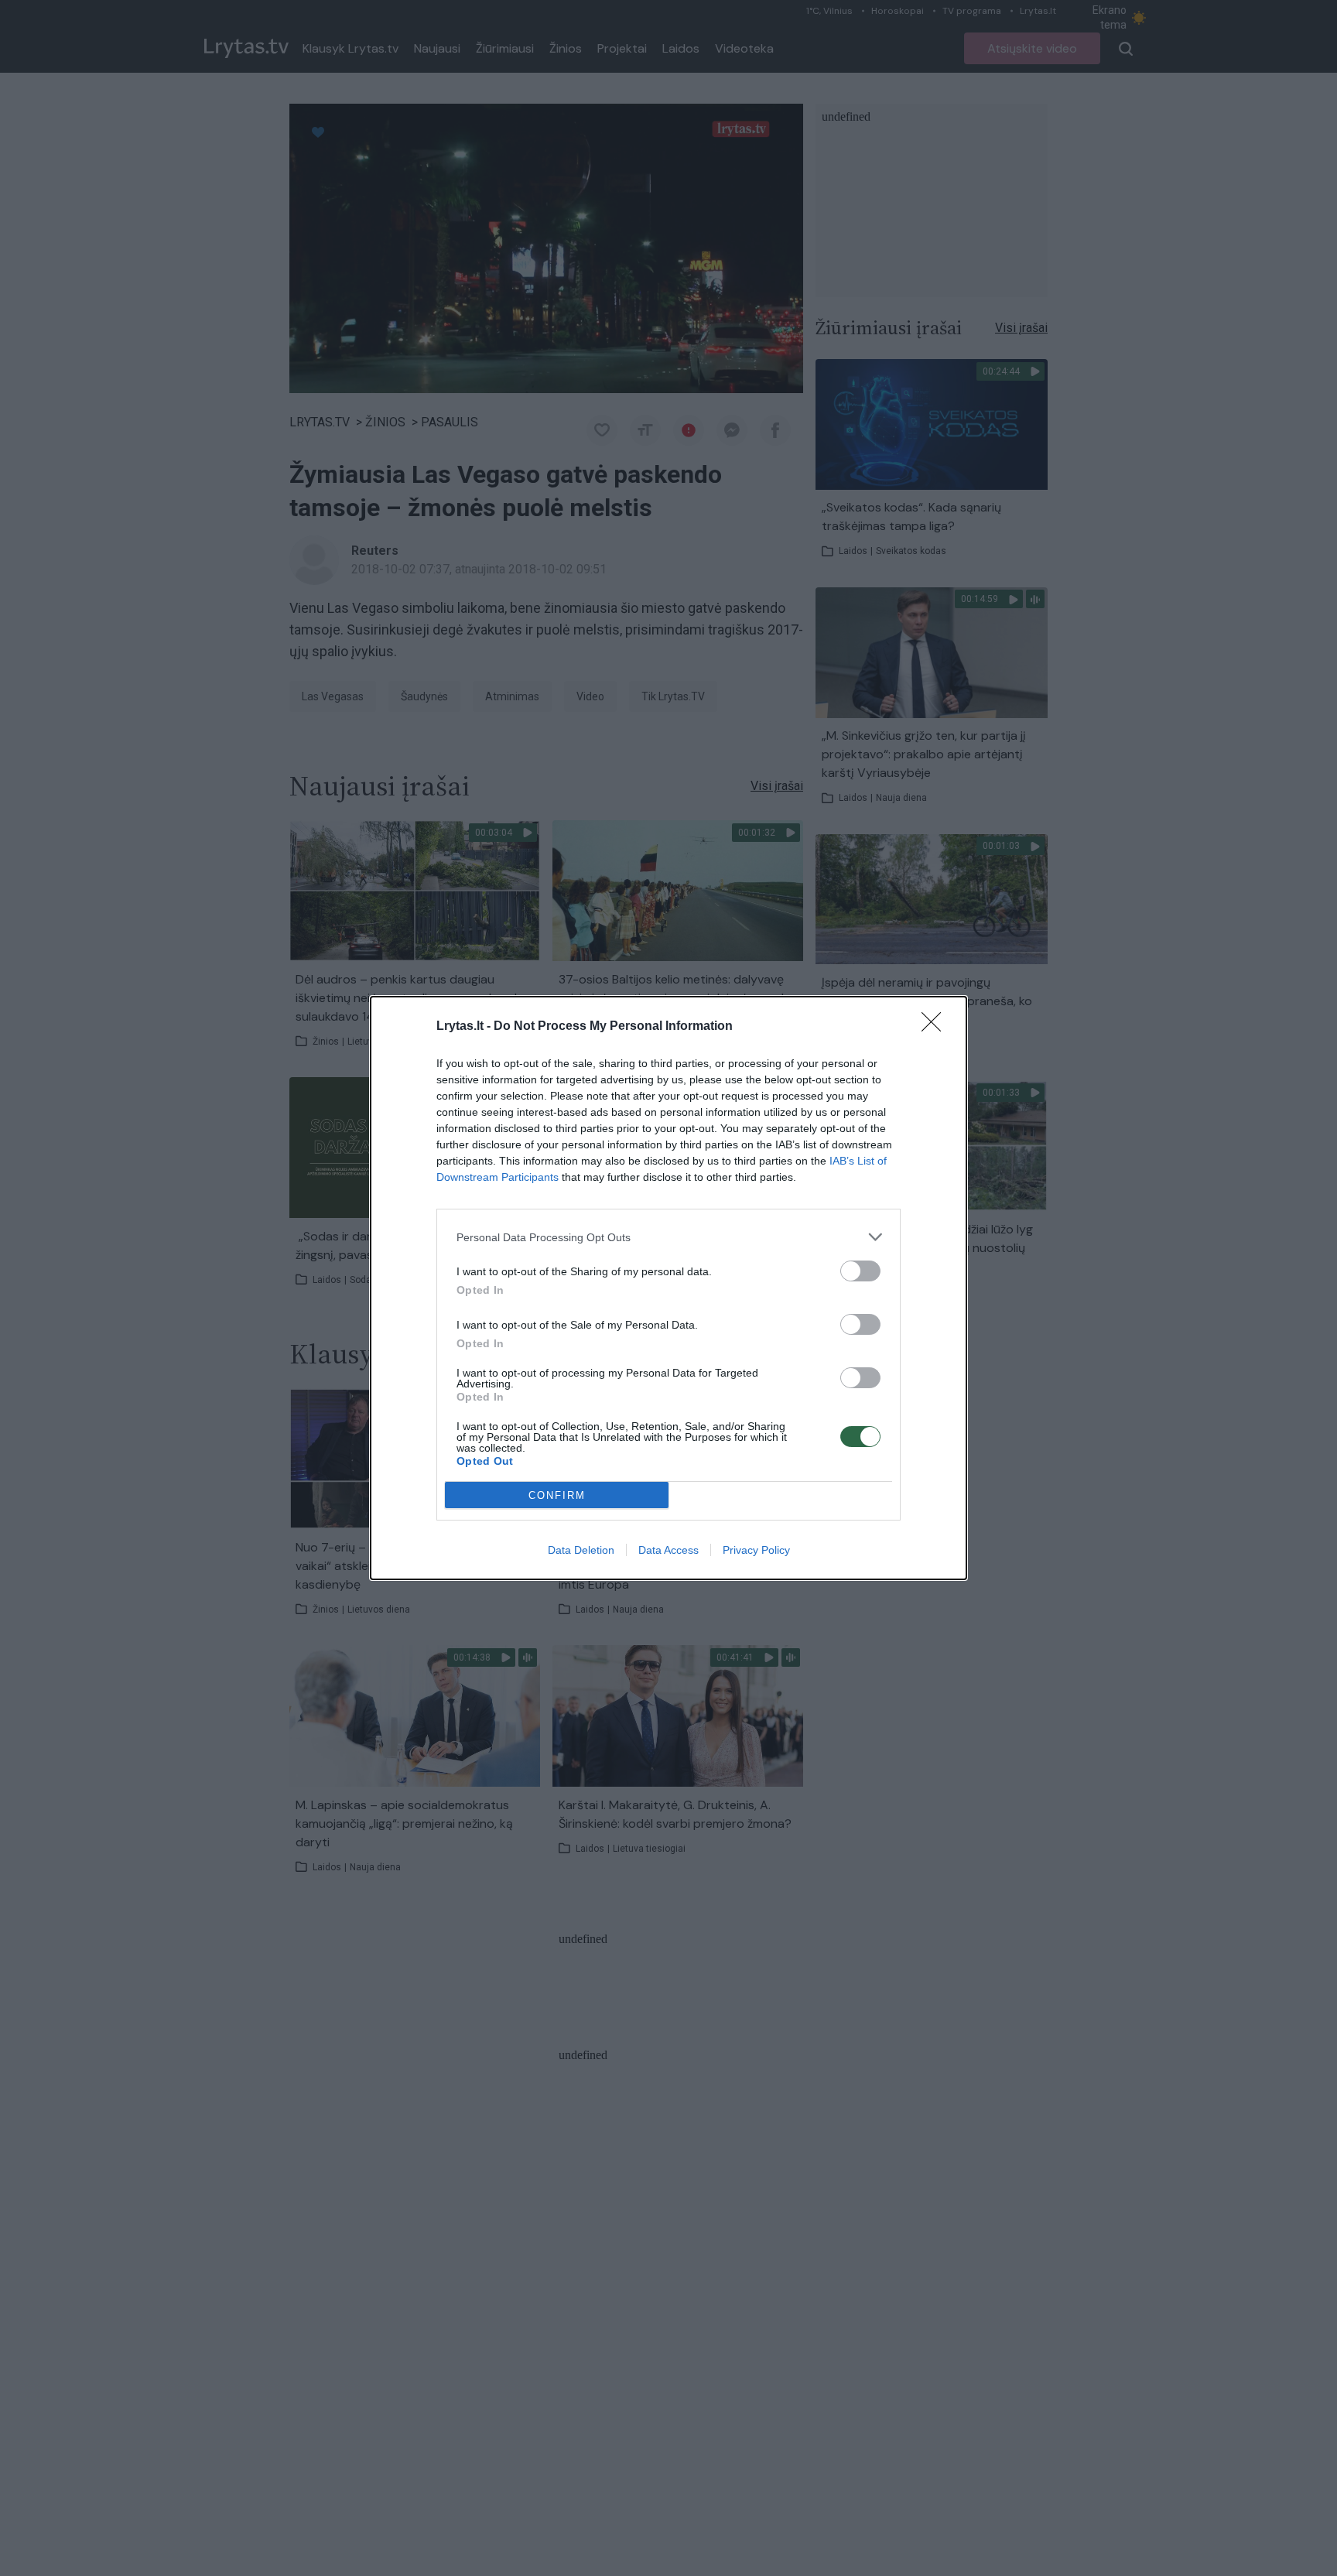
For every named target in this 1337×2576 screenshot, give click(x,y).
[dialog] (668, 1288)
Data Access (668, 1550)
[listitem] (668, 1237)
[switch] (860, 1271)
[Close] (936, 1027)
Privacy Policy (756, 1550)
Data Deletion (581, 1550)
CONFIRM (557, 1495)
